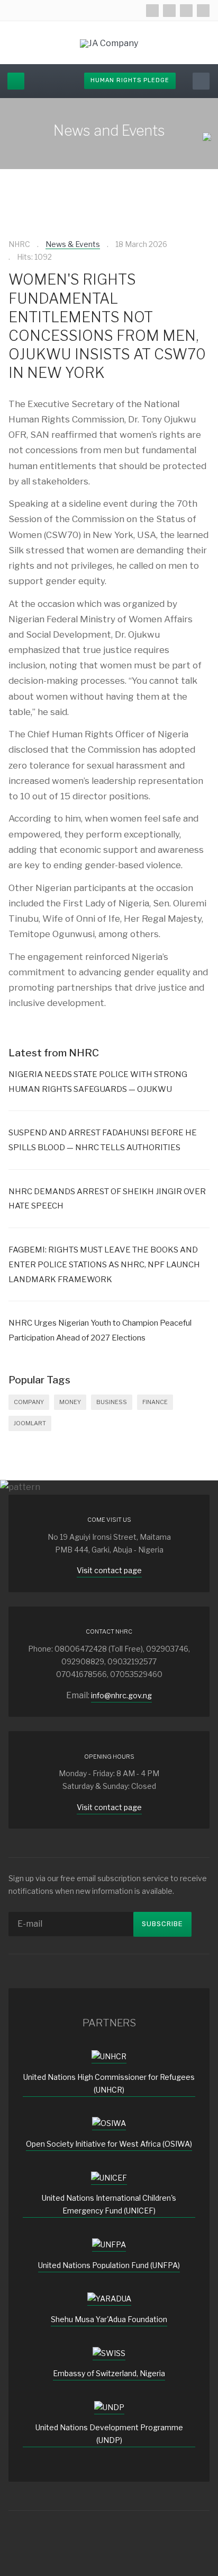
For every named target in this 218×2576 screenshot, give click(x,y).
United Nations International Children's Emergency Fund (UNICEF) (109, 2204)
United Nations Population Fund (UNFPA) (109, 2265)
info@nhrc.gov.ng (121, 1695)
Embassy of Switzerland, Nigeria (109, 2373)
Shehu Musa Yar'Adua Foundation (109, 2319)
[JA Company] (109, 43)
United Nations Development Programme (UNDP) (109, 2434)
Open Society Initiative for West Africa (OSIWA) (109, 2144)
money (70, 1402)
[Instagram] (186, 11)
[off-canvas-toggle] (16, 81)
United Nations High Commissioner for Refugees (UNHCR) (109, 2083)
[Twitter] (169, 11)
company (29, 1402)
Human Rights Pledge (130, 80)
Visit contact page (109, 1570)
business (112, 1402)
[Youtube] (203, 11)
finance (155, 1402)
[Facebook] (152, 11)
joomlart (30, 1423)
